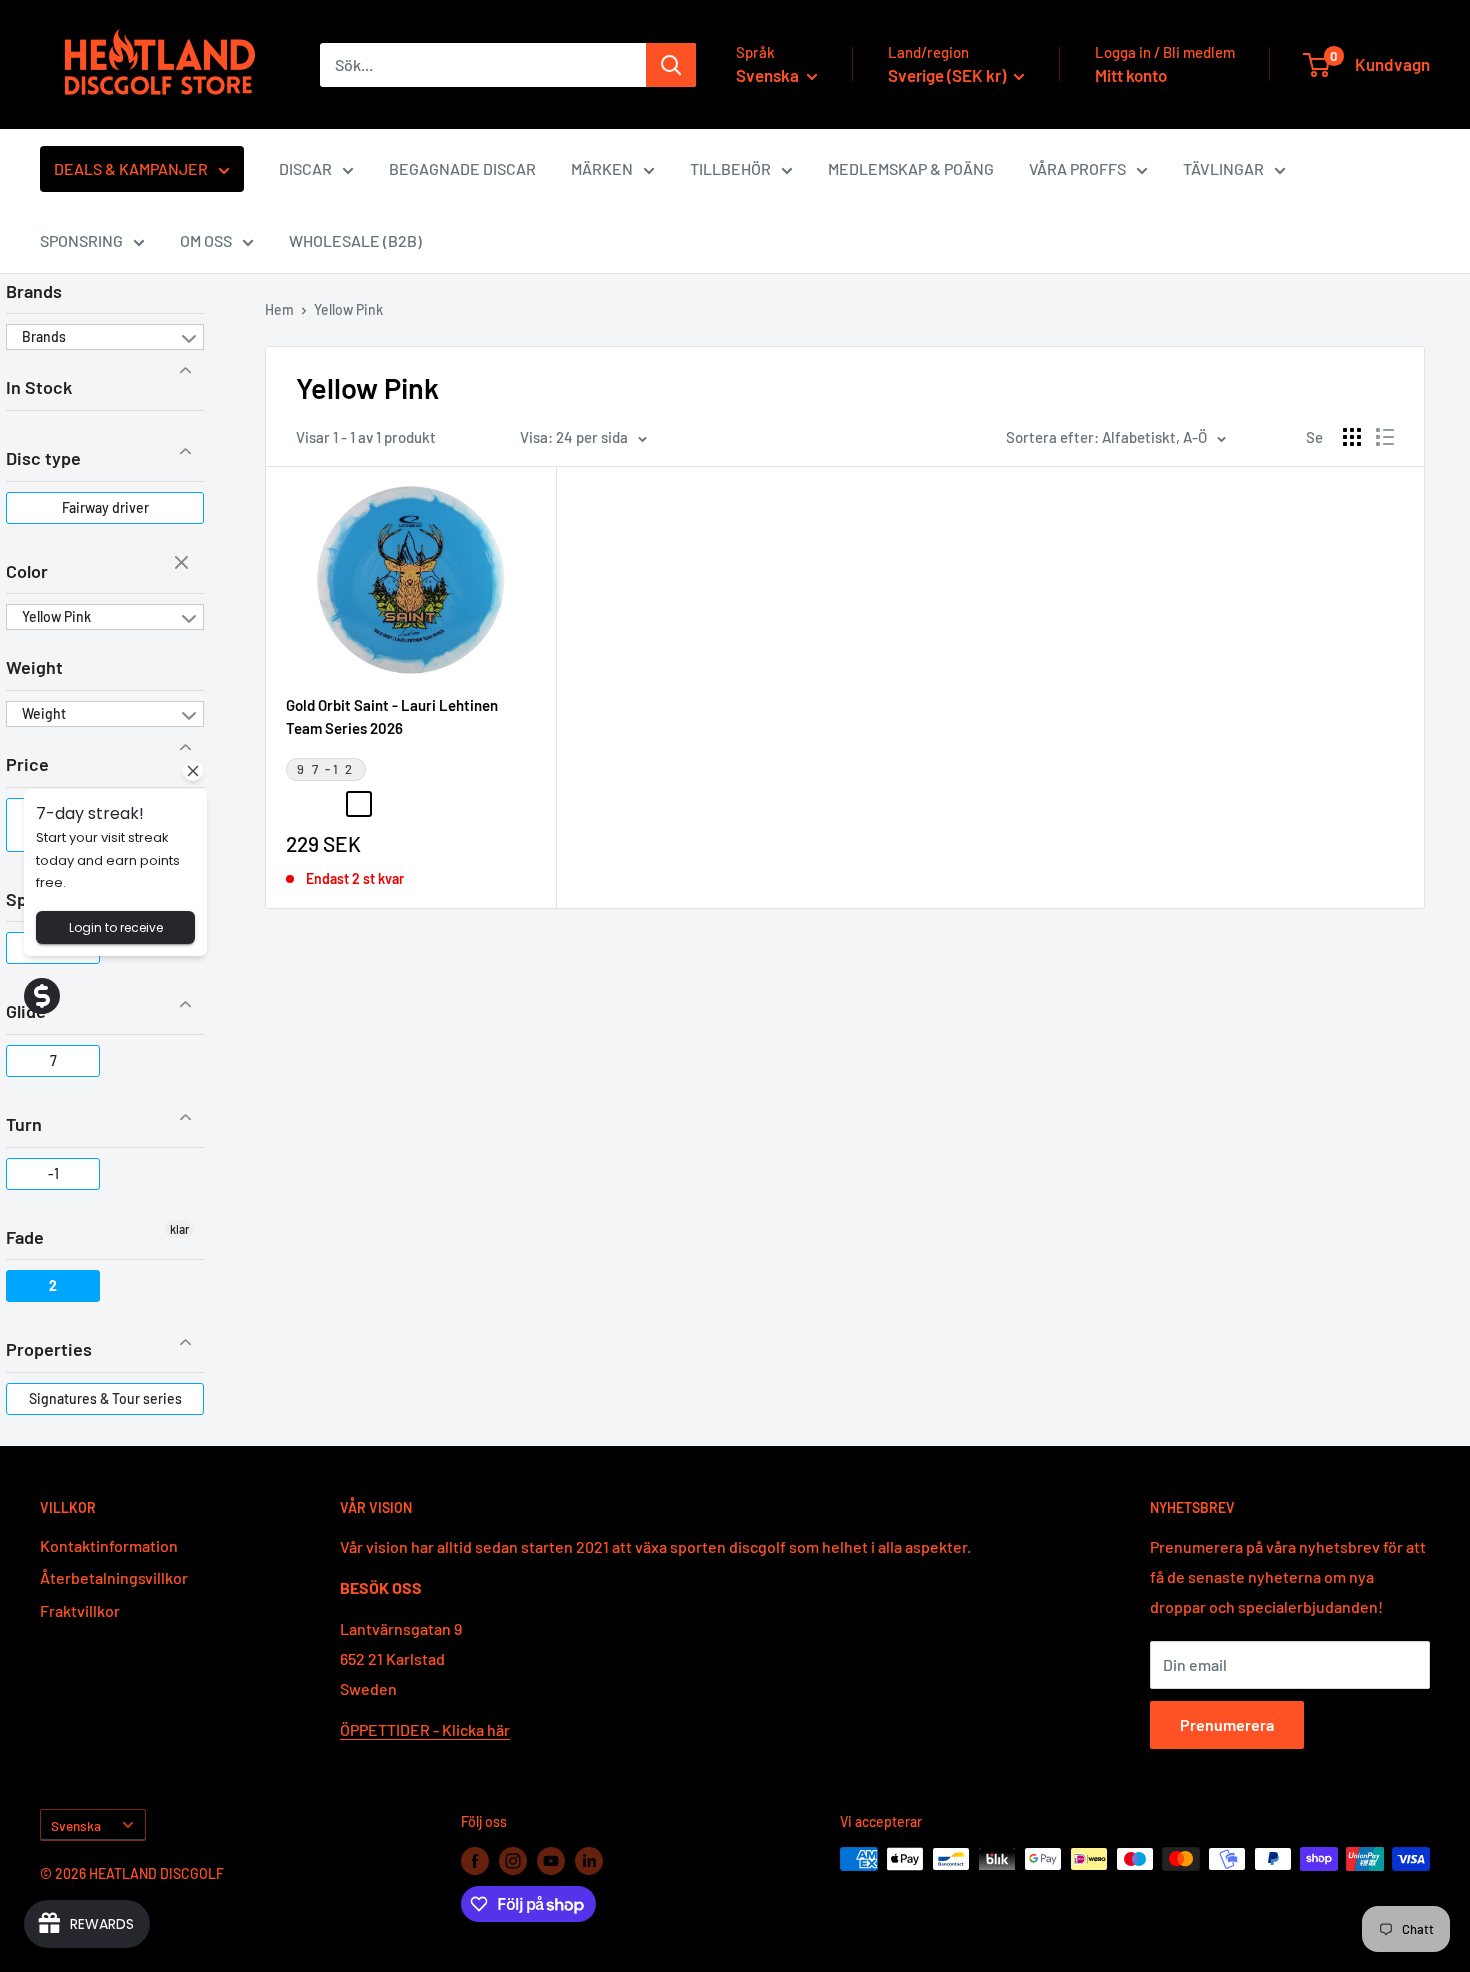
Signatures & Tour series (105, 1398)
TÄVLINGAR (1223, 168)
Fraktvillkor (80, 1610)
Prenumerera (1227, 1724)
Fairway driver (105, 507)
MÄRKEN (602, 168)
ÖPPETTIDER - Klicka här (425, 1729)
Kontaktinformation (109, 1545)
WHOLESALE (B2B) (355, 240)
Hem (279, 309)
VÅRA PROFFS (1077, 168)
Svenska (76, 1825)
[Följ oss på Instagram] (513, 1861)
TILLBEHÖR (730, 168)
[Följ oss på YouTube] (551, 1861)
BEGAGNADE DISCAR (462, 168)
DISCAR (305, 168)
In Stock (39, 387)
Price (27, 764)
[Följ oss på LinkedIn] (589, 1861)
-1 (53, 1173)
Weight (34, 667)
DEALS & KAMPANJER (131, 168)
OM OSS (206, 240)
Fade (25, 1237)
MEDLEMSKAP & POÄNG (911, 168)
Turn (24, 1124)
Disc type (43, 458)
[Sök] (671, 65)
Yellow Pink (56, 616)
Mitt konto (1131, 75)
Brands (34, 291)
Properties (49, 1349)
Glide (26, 1011)
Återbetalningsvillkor (114, 1577)
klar (184, 564)
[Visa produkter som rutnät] (1352, 437)
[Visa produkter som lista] (1385, 437)
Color (27, 571)
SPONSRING (81, 240)
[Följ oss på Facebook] (475, 1861)
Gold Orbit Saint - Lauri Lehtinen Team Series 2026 (392, 716)
